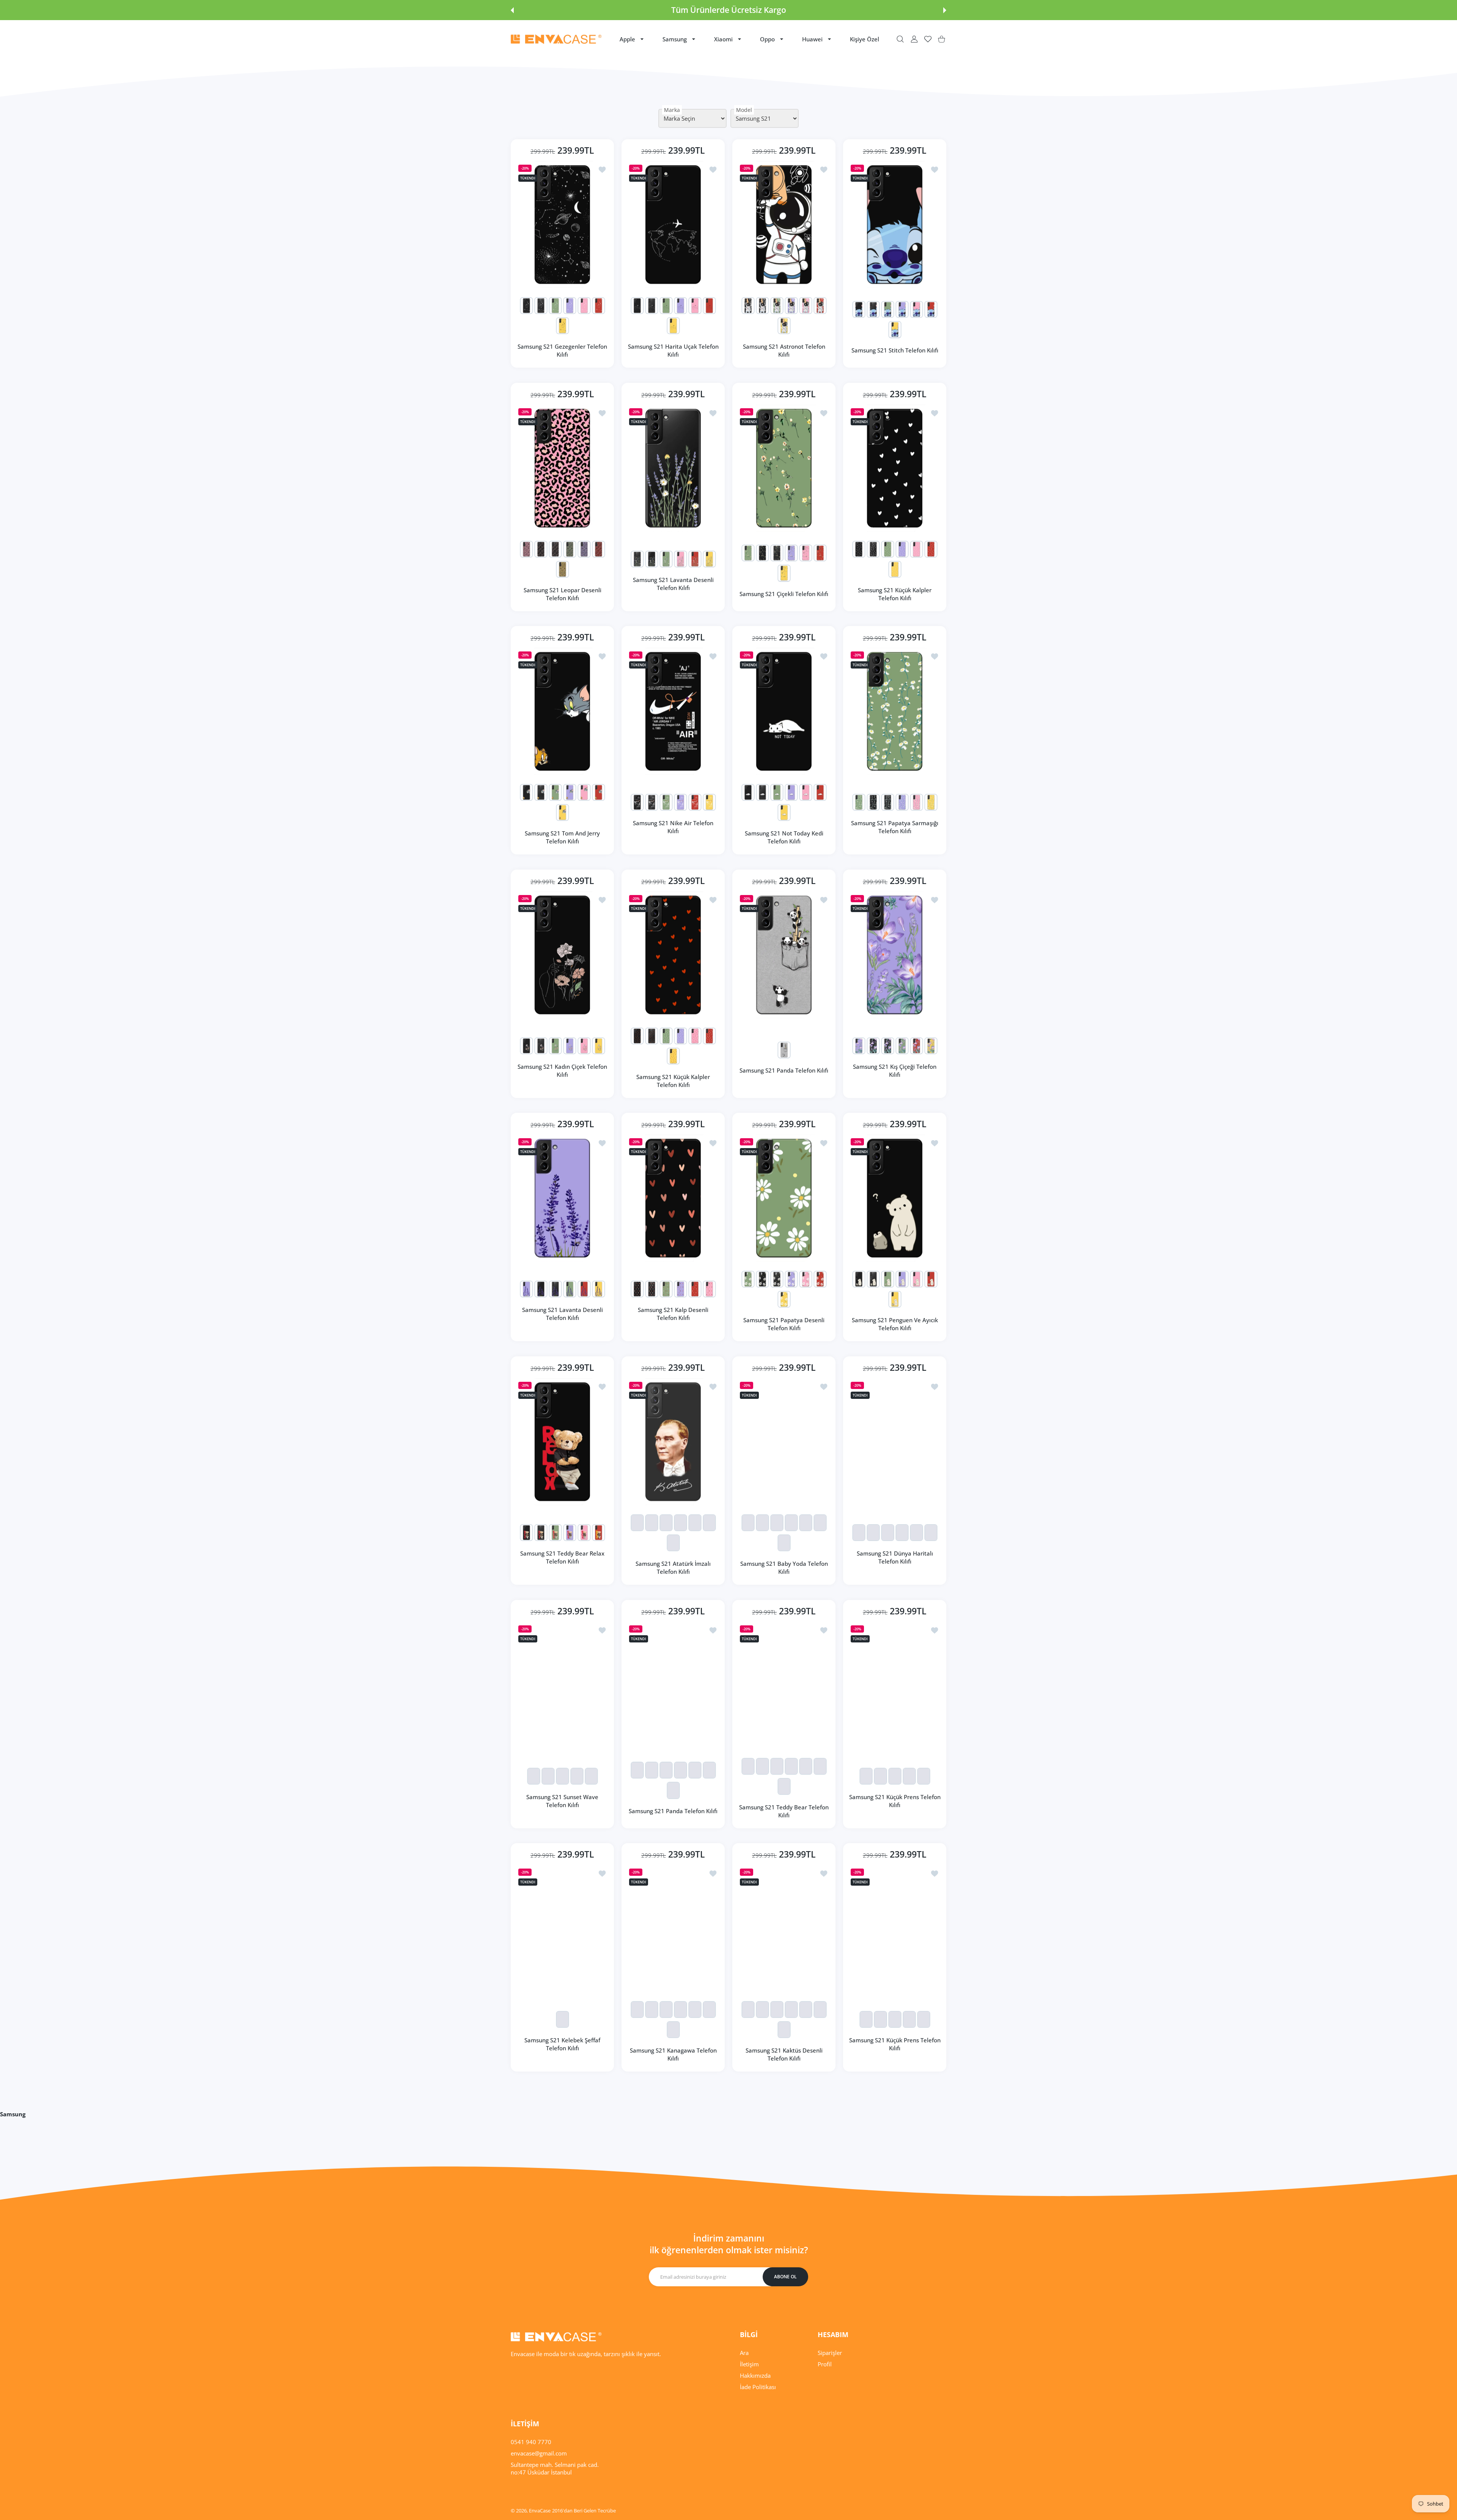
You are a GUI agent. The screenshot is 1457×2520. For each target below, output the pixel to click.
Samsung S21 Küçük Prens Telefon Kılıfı (895, 1801)
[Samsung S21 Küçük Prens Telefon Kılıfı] (895, 1685)
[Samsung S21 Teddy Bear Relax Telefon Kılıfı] (562, 1442)
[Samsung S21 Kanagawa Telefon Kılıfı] (673, 1928)
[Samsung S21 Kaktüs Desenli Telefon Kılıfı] (784, 1928)
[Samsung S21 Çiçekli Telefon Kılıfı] (784, 468)
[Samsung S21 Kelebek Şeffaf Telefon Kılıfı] (562, 1928)
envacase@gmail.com (539, 2453)
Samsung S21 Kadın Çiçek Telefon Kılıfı (562, 1070)
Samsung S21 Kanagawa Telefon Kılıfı (673, 2054)
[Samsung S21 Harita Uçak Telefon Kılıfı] (673, 224)
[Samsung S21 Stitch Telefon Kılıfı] (895, 224)
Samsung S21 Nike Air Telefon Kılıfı (673, 827)
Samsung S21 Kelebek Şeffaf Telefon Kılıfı (562, 2044)
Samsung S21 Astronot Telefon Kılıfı (784, 350)
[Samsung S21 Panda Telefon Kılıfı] (784, 955)
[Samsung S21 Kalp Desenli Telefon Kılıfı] (673, 1198)
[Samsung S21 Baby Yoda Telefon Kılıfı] (784, 1442)
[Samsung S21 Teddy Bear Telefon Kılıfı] (784, 1685)
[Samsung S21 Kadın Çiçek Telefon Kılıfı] (562, 955)
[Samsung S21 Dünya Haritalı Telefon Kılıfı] (895, 1442)
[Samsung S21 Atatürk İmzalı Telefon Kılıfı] (673, 1442)
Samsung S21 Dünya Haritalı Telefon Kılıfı (895, 1557)
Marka (672, 110)
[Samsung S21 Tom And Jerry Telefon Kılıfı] (562, 711)
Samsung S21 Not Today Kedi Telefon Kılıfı (784, 837)
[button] (512, 10)
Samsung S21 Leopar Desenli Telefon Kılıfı (563, 594)
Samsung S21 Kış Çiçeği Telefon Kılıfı (895, 1070)
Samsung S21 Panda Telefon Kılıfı (784, 1070)
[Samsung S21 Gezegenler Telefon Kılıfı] (562, 224)
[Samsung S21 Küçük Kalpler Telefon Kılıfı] (895, 468)
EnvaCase (540, 2511)
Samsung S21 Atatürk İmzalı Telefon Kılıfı (673, 1568)
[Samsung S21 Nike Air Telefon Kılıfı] (673, 711)
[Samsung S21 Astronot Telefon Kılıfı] (784, 224)
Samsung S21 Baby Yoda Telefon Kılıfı (784, 1568)
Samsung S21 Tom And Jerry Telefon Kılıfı (562, 837)
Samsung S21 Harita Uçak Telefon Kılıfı (673, 350)
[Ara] (900, 39)
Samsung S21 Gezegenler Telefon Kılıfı (562, 350)
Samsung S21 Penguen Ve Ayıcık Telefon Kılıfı (895, 1324)
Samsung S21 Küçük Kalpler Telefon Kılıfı (895, 594)
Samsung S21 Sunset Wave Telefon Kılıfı (562, 1801)
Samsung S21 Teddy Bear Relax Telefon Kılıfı (562, 1557)
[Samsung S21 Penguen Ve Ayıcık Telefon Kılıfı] (895, 1198)
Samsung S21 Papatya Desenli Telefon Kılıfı (784, 1324)
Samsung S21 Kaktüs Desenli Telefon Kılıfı (784, 2054)
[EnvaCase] (556, 39)
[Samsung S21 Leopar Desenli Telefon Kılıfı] (562, 468)
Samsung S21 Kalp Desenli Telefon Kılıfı (673, 1314)
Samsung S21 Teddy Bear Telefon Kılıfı (784, 1811)
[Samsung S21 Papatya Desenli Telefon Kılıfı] (784, 1198)
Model (744, 110)
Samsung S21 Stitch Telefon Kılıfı (895, 350)
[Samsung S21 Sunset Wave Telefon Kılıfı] (562, 1685)
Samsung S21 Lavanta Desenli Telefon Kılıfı (673, 584)
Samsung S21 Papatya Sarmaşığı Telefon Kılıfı (895, 827)
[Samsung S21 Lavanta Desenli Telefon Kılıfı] (673, 468)
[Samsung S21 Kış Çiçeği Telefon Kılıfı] (895, 955)
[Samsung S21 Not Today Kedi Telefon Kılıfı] (784, 711)
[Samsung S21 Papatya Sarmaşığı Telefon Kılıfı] (895, 711)
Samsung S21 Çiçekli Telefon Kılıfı (784, 594)
